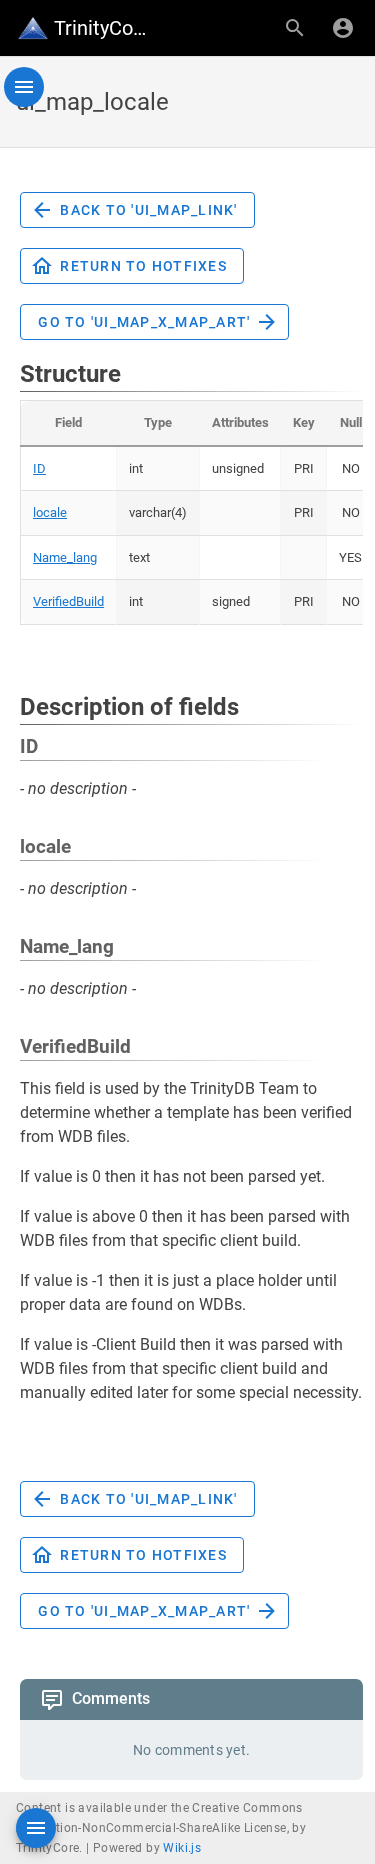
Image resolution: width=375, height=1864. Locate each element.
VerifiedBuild (68, 601)
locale (50, 512)
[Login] (343, 28)
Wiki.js (182, 1848)
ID (39, 468)
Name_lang (65, 557)
